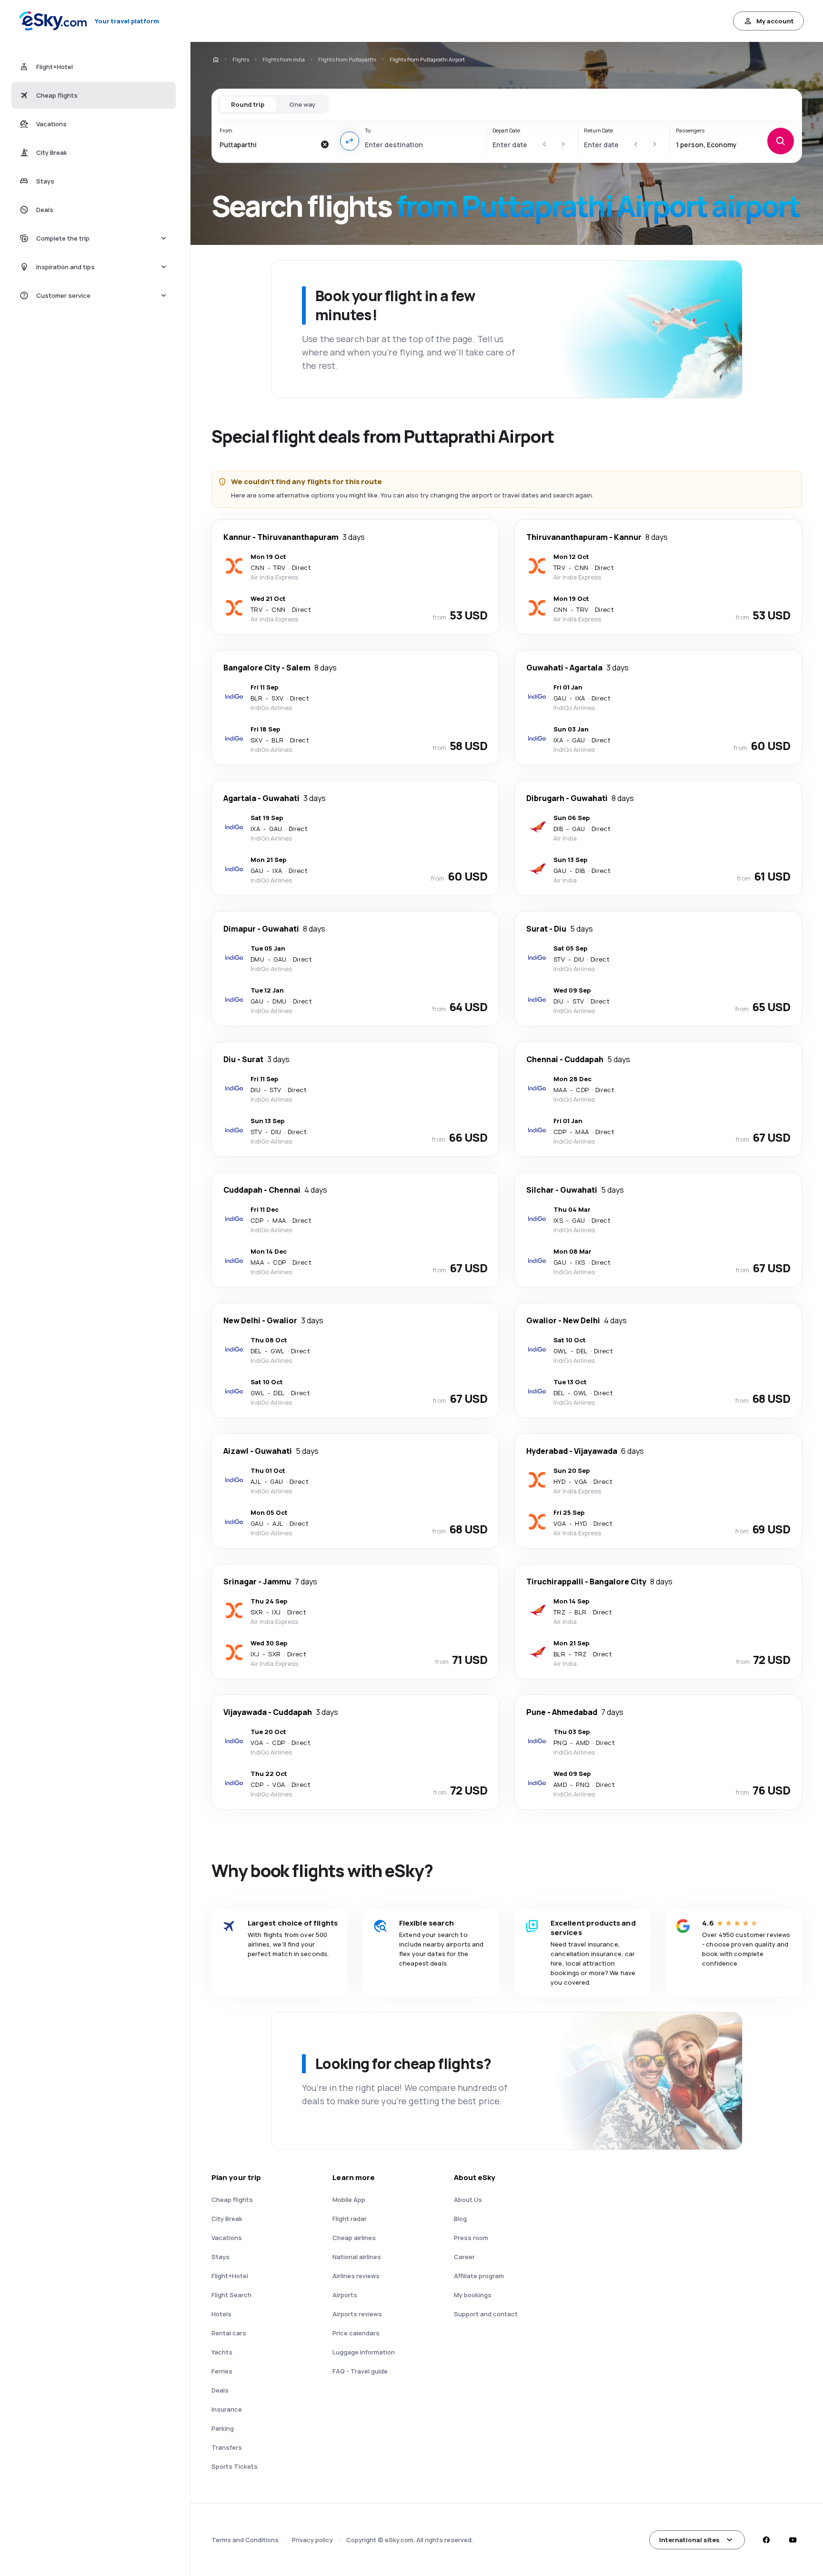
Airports (345, 2295)
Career (464, 2257)
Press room (471, 2238)
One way (302, 104)
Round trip (248, 104)
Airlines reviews (356, 2276)
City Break (227, 2219)
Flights (241, 59)
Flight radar (350, 2219)
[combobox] (267, 144)
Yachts (222, 2352)
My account (775, 21)
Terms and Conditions (245, 2540)
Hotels (221, 2314)
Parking (223, 2428)
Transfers (227, 2447)
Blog (460, 2219)
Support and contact (486, 2314)
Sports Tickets (235, 2466)
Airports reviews (357, 2314)
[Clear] (325, 144)
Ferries (222, 2371)
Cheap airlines (354, 2238)
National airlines (357, 2257)
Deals (220, 2390)
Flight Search (231, 2295)
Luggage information (364, 2352)
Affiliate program (479, 2276)
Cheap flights (232, 2200)
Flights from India (284, 59)
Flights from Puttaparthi (347, 59)
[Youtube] (793, 2540)
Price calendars (356, 2333)
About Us (468, 2200)
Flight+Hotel (230, 2276)
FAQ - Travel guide (360, 2371)
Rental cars (229, 2333)
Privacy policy (312, 2540)
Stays (221, 2257)
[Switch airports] (350, 141)
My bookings (473, 2295)
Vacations (227, 2238)
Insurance (227, 2409)
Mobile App (349, 2200)
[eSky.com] (215, 60)
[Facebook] (766, 2540)
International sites (689, 2540)
